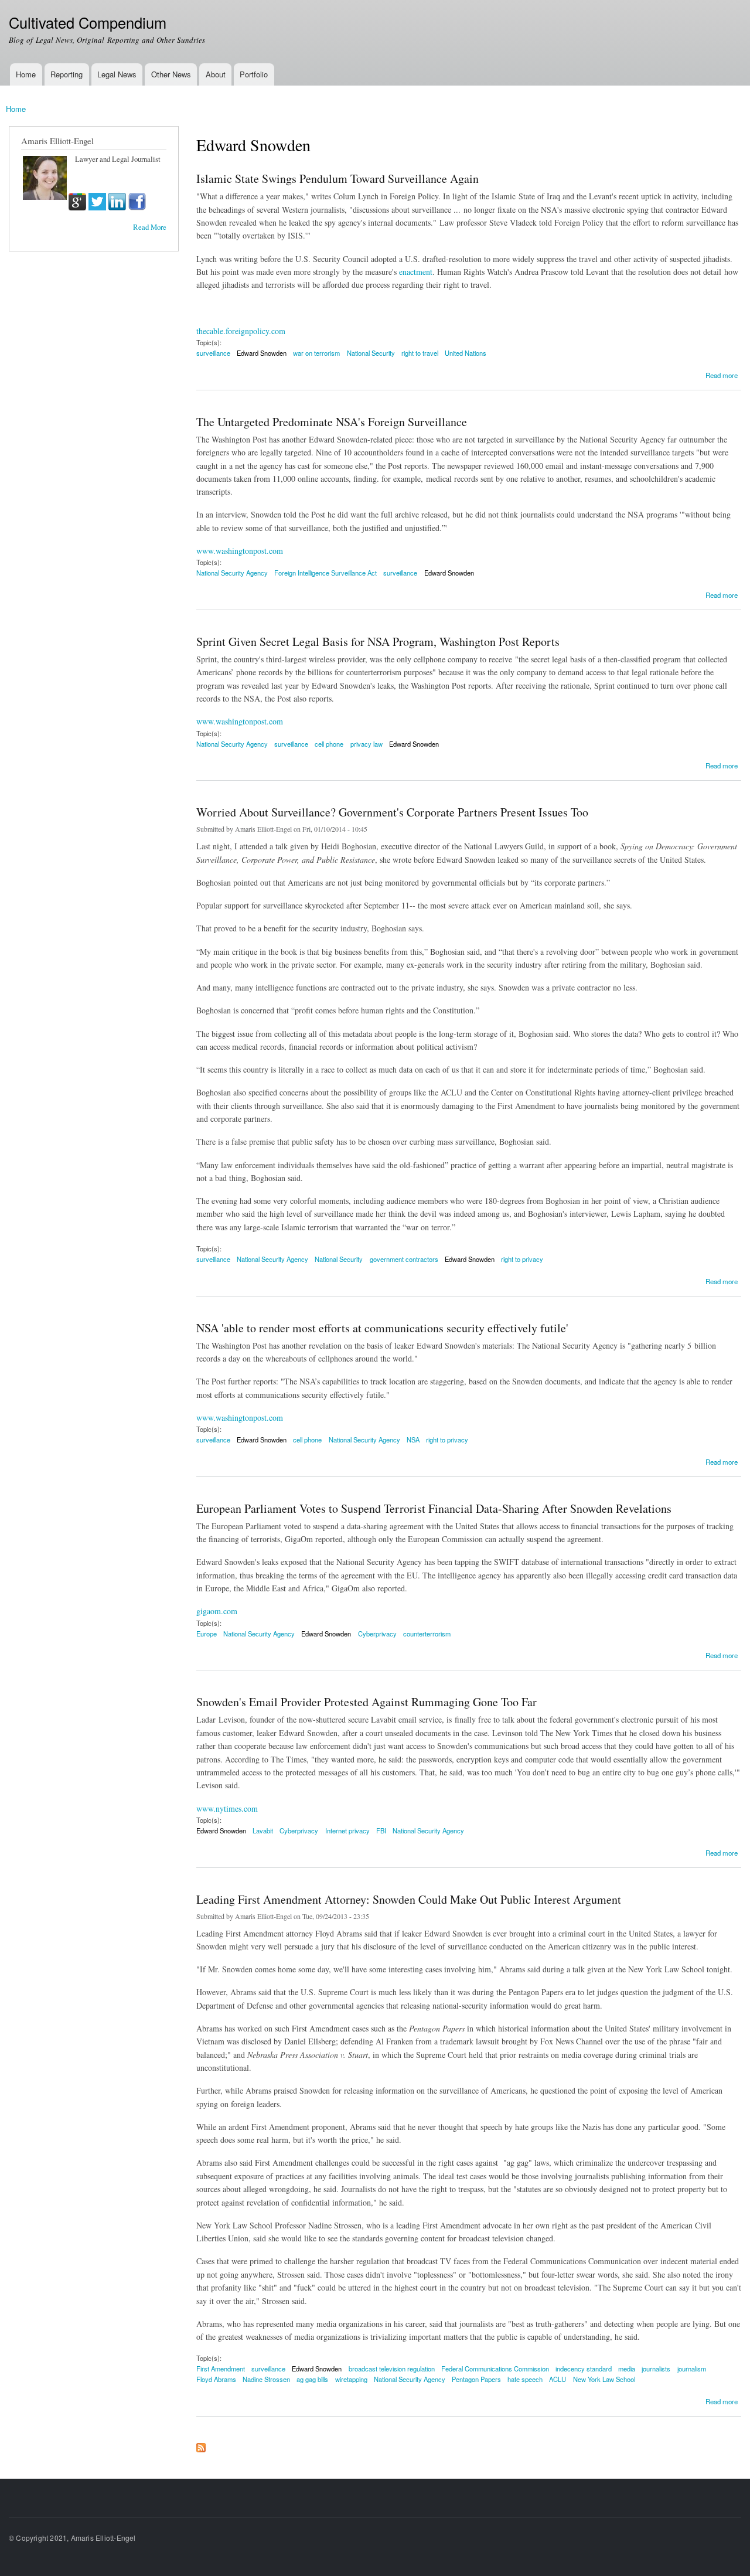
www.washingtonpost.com (240, 551)
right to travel (420, 353)
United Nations (466, 353)
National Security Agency (232, 573)
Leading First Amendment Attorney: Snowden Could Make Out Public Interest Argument (409, 1899)
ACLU (558, 2379)
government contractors (404, 1259)
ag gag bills (312, 2379)
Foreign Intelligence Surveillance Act (325, 573)
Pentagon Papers (476, 2379)
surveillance (213, 353)
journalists (656, 2369)
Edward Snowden (262, 353)
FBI (381, 1830)
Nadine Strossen (266, 2379)
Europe (207, 1634)
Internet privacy (347, 1830)
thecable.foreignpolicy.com (241, 331)
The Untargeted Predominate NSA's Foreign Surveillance (332, 422)
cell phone (329, 744)
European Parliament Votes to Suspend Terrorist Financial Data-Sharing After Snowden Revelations (434, 1508)
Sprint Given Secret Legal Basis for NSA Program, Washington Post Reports (378, 642)
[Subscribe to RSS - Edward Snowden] (201, 2445)
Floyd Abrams (216, 2379)
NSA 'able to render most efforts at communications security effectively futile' (382, 1328)
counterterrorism (427, 1634)
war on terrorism (316, 353)
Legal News (117, 74)
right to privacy (522, 1259)
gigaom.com (217, 1611)
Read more (722, 374)
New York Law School (604, 2379)
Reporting (67, 74)
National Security (371, 353)
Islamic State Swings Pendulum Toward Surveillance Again (337, 178)
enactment (416, 272)
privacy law (367, 744)
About (216, 74)
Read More (150, 227)
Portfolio (254, 74)
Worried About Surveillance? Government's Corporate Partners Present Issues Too (392, 812)
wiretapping (351, 2379)
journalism (692, 2369)
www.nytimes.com (227, 1808)
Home (26, 74)
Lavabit (263, 1830)
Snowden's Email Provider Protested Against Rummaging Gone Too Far (367, 1702)
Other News (171, 74)
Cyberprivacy (377, 1634)
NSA (413, 1440)
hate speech (525, 2379)
